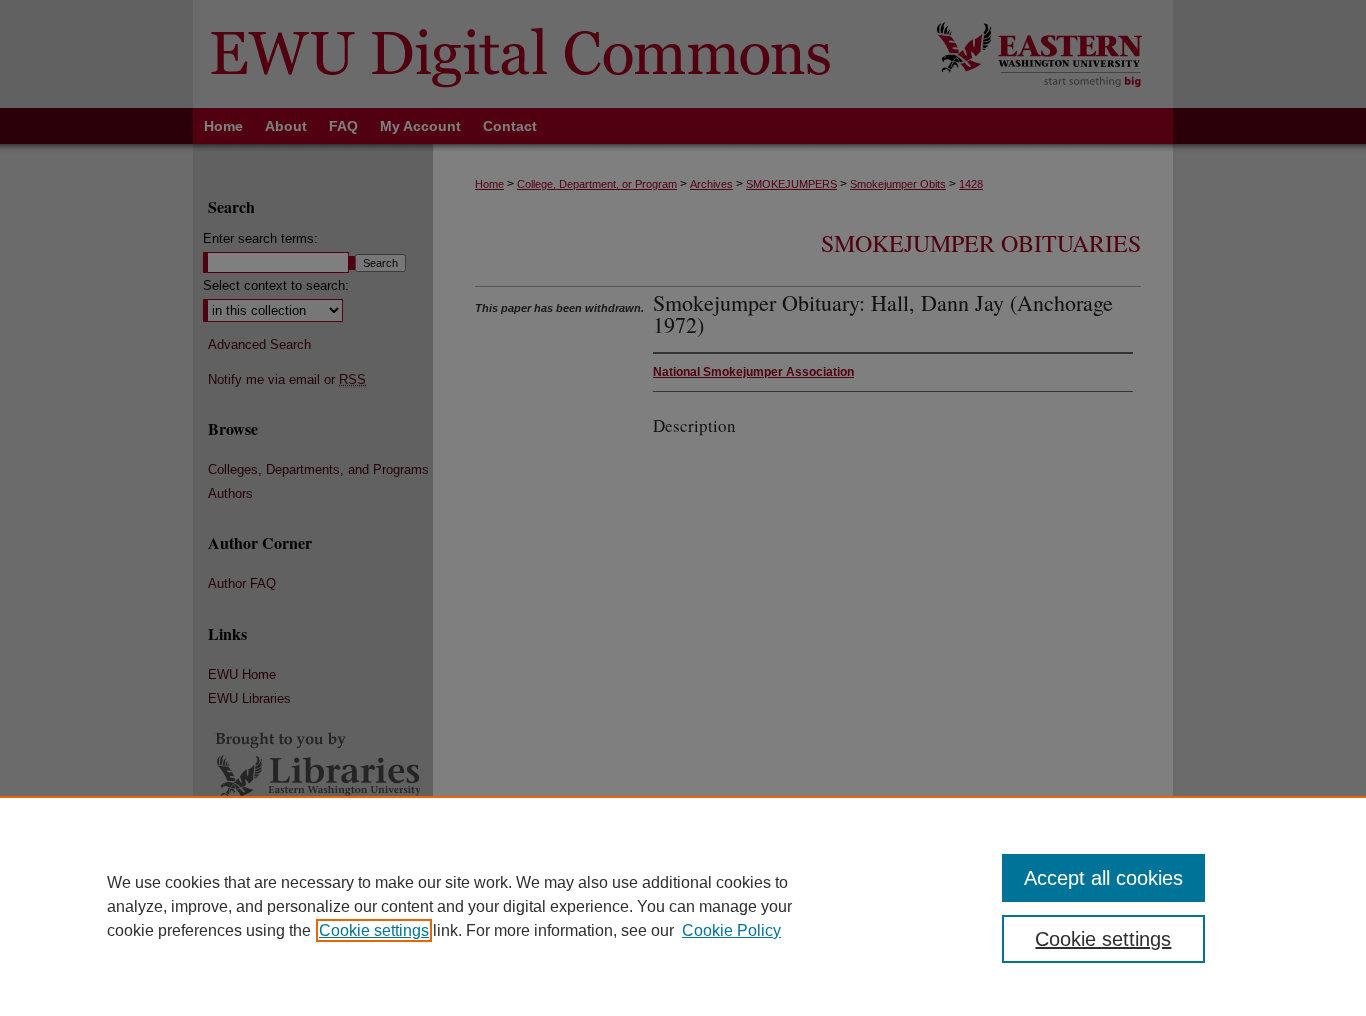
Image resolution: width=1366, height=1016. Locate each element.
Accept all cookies (1103, 878)
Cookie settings (374, 930)
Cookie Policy (731, 930)
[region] (683, 906)
